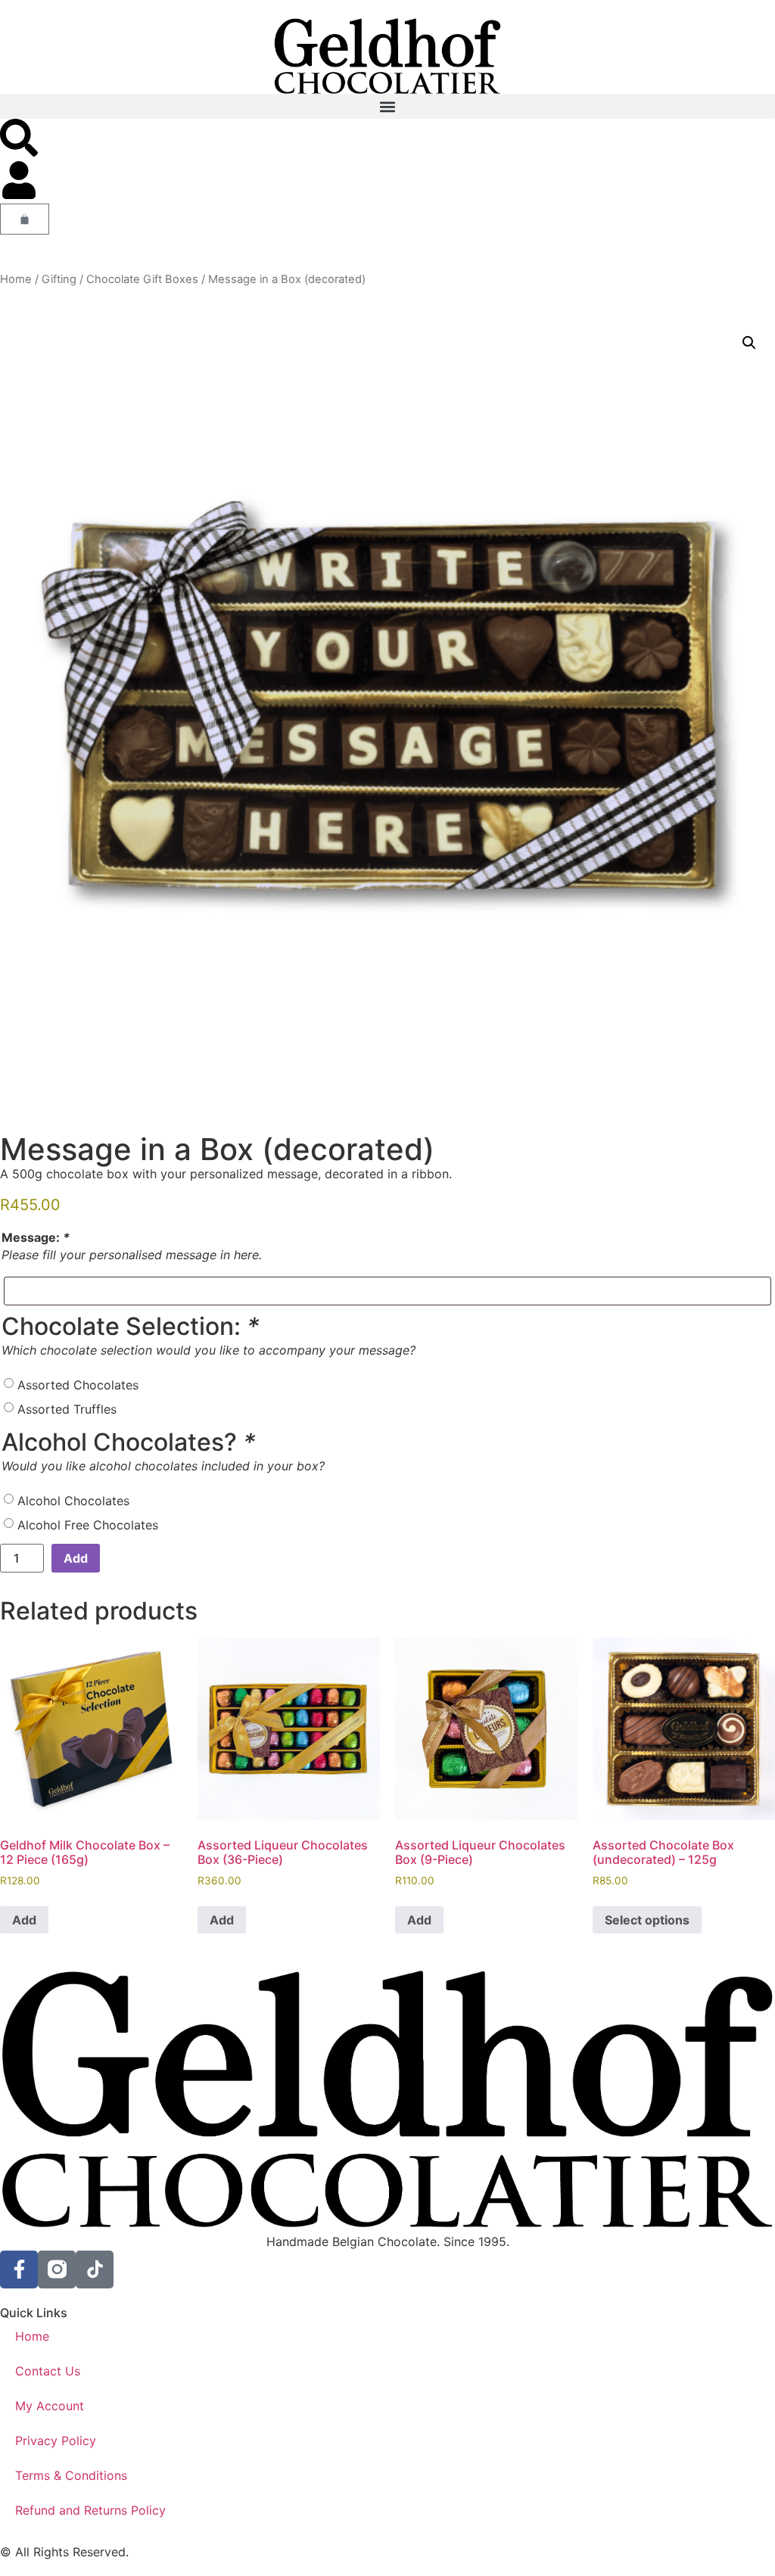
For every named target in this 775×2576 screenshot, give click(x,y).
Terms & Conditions (71, 2475)
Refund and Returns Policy (90, 2510)
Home (16, 279)
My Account (50, 2406)
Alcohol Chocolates (73, 1501)
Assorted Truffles (67, 1409)
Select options (647, 1920)
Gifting (59, 279)
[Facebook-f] (19, 2270)
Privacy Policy (56, 2441)
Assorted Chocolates (78, 1385)
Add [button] (24, 1920)
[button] (387, 106)
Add (76, 1558)
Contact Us (48, 2371)
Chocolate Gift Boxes (142, 279)
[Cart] (25, 219)
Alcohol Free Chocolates (88, 1525)
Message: (36, 1237)
